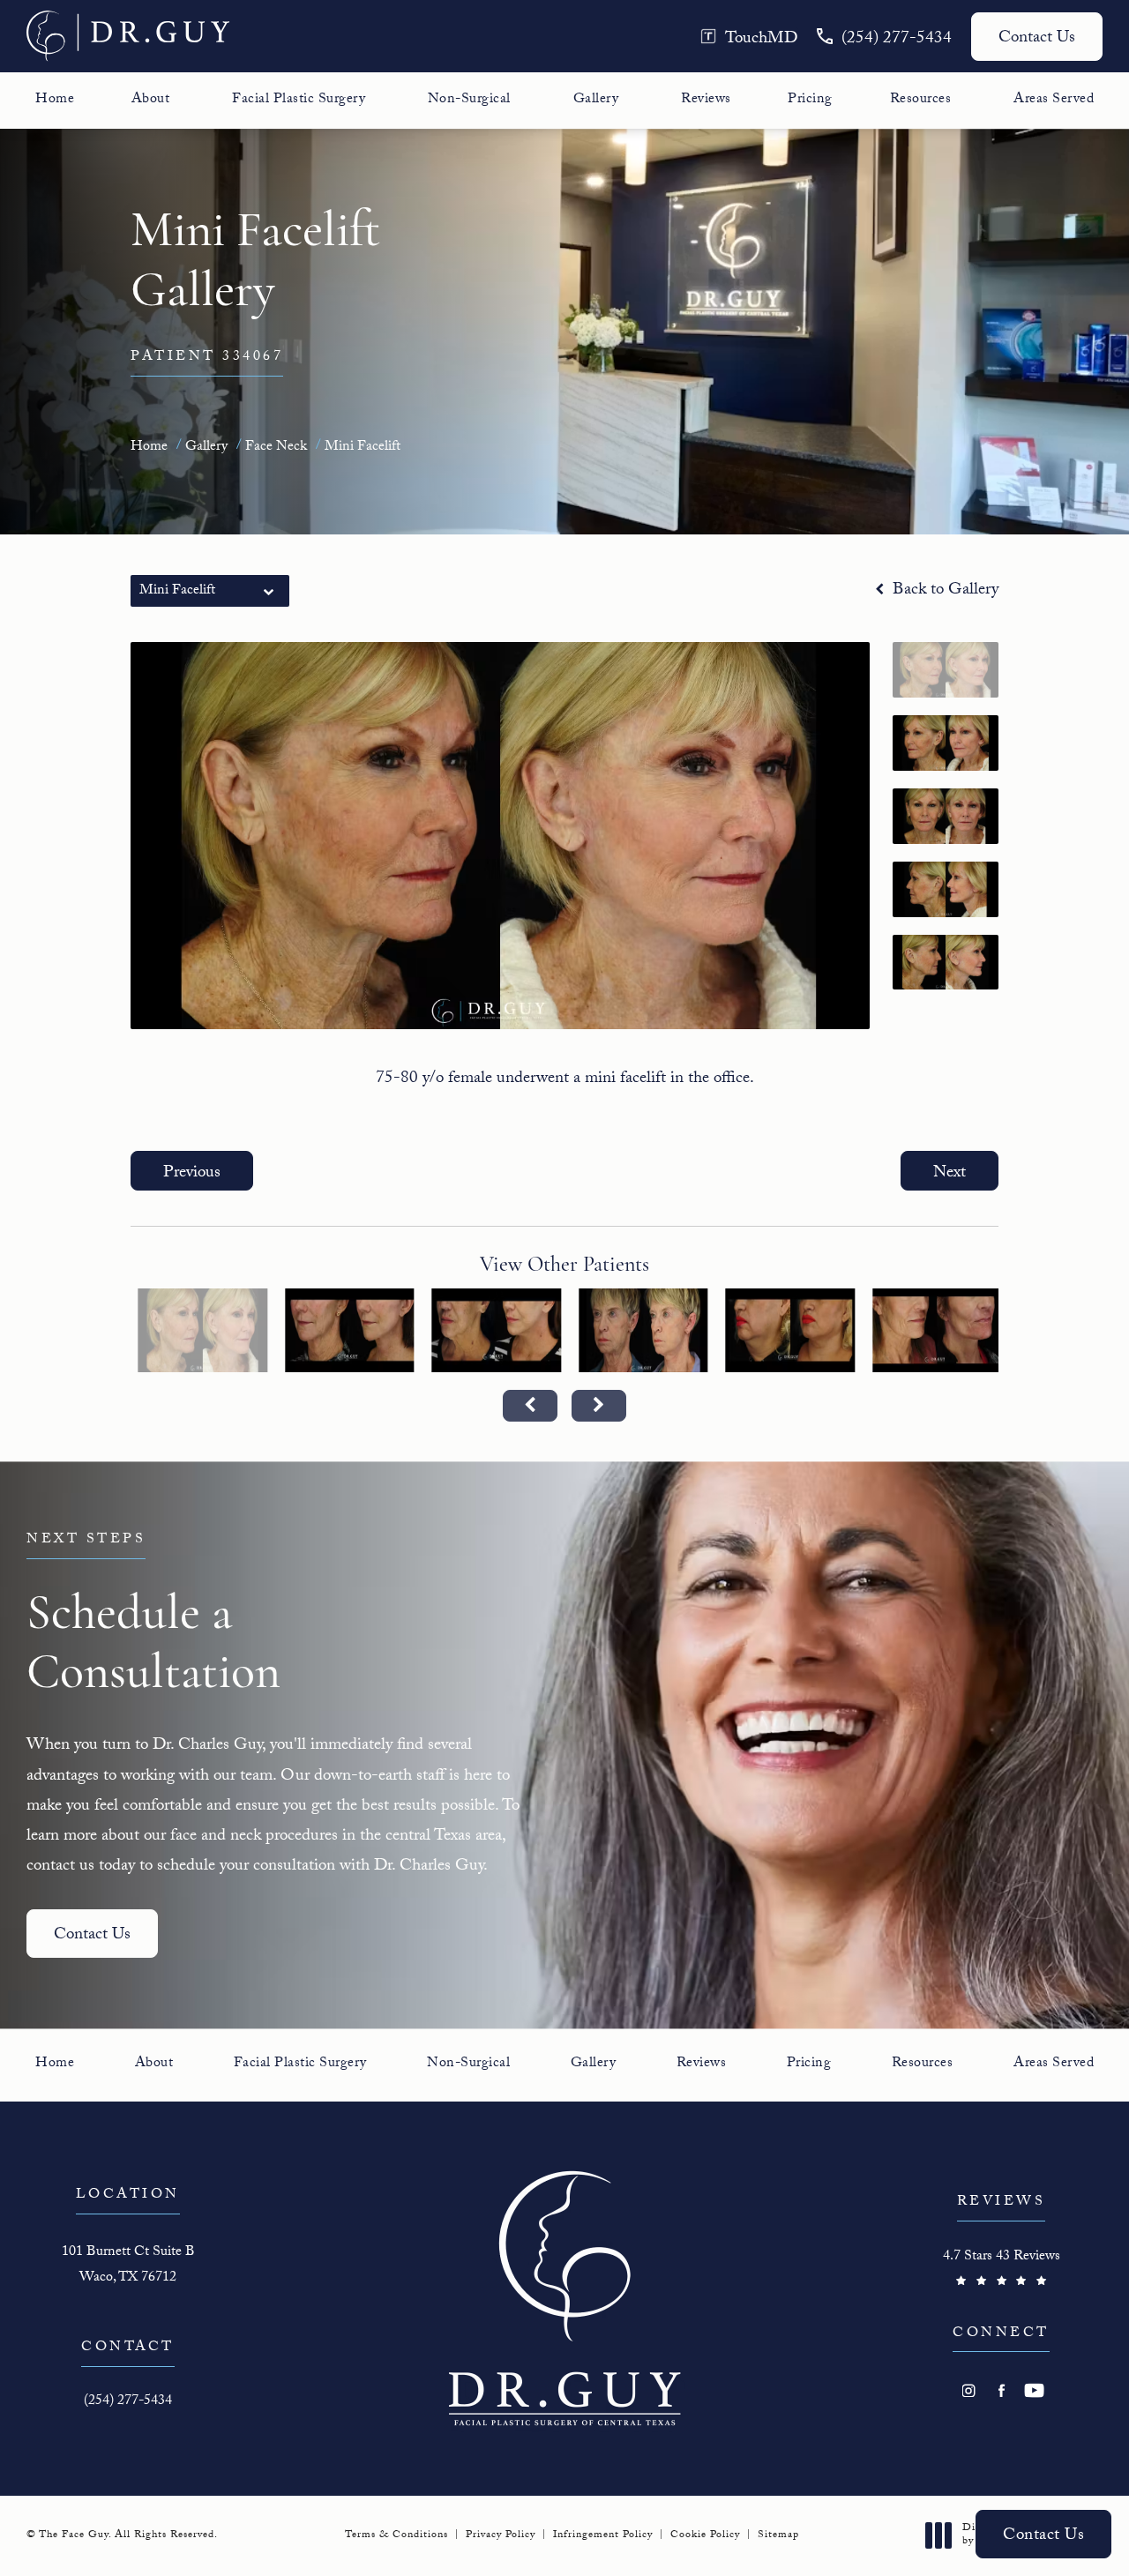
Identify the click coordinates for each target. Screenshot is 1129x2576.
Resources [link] (921, 101)
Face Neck (276, 448)
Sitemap (778, 2535)
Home (149, 448)
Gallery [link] (596, 101)
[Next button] (599, 1406)
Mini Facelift (363, 448)
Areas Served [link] (1054, 101)
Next (950, 1174)
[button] (749, 37)
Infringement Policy (603, 2535)
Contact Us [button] (1043, 2536)
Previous (192, 1174)
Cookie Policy (705, 2535)
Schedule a (153, 1616)
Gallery (206, 448)
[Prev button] (530, 1406)
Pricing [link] (810, 101)
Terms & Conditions (396, 2535)
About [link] (151, 101)
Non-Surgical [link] (469, 101)
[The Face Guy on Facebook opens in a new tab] (1002, 2390)
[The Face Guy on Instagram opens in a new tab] (969, 2390)
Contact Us (1037, 39)
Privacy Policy (501, 2535)
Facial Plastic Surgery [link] (299, 101)
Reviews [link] (706, 101)
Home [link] (55, 101)
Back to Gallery (943, 591)
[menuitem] (55, 101)
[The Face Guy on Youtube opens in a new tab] (1034, 2390)
